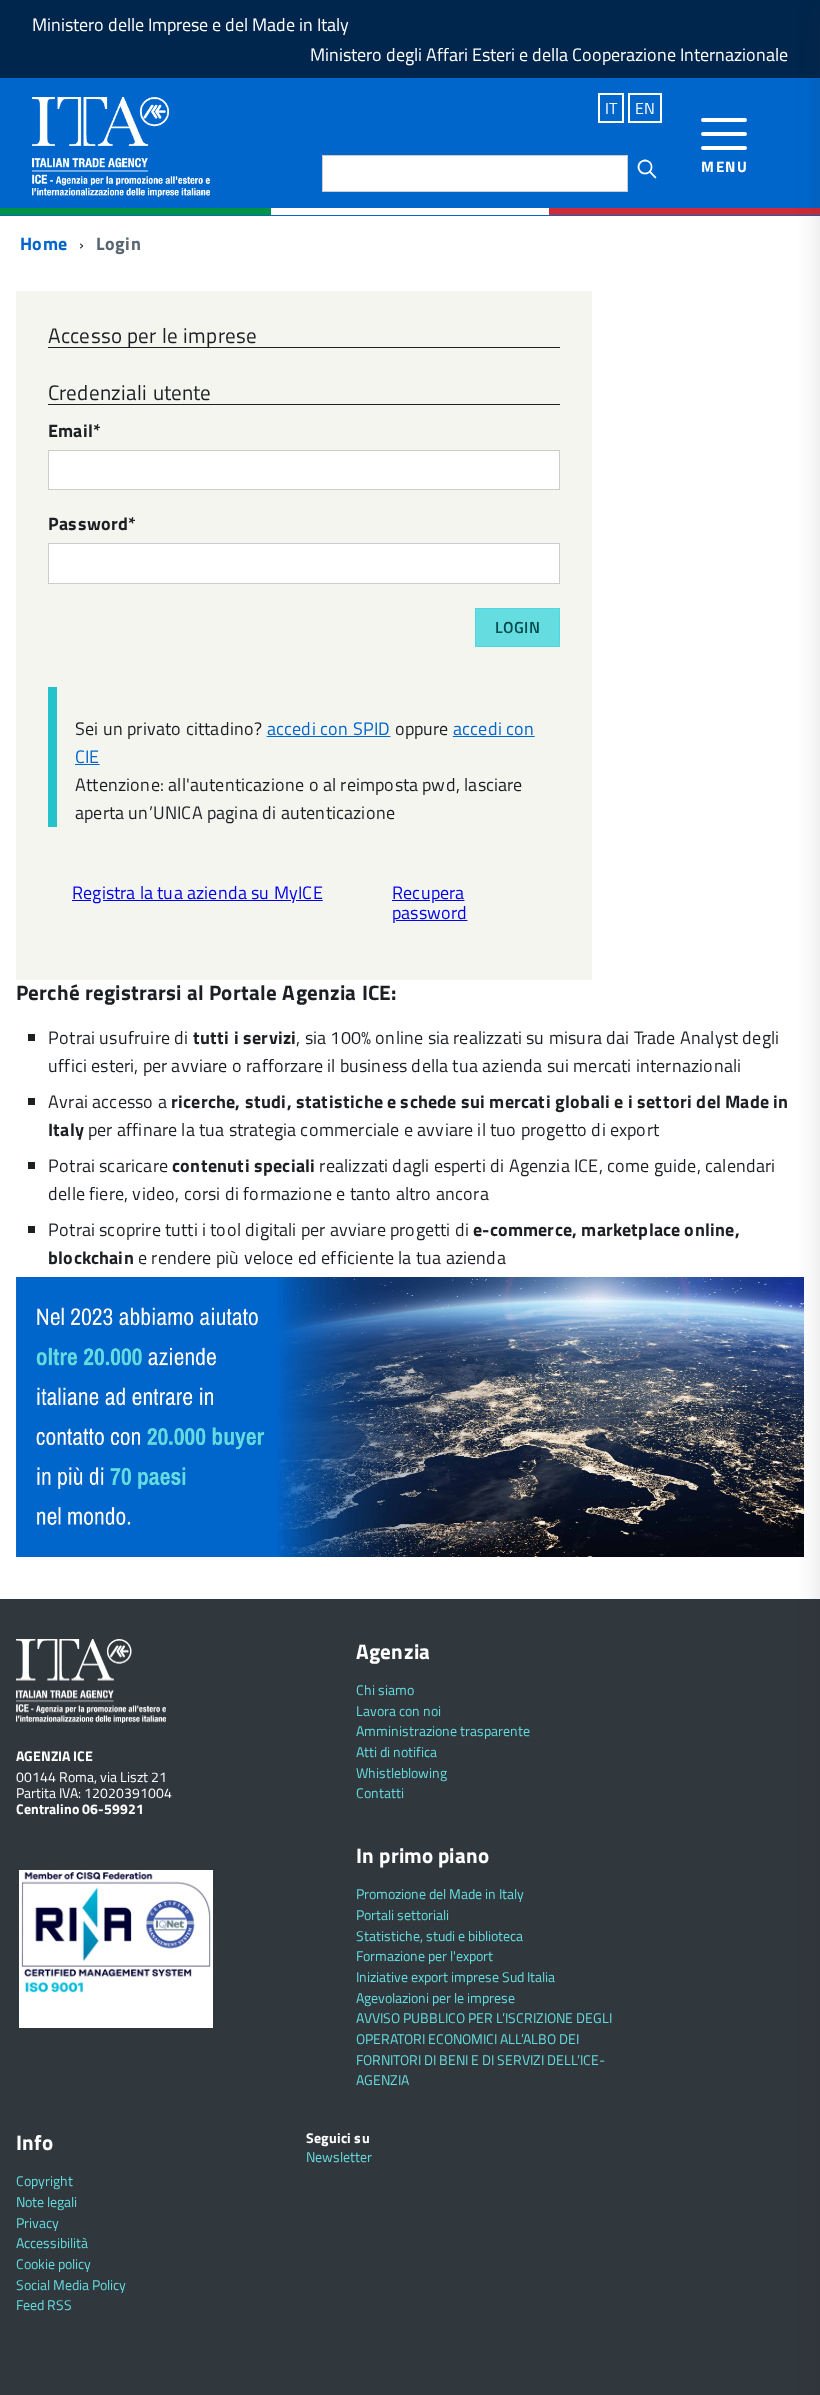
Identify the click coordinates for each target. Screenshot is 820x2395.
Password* (92, 525)
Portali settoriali (402, 1914)
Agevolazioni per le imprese (435, 1997)
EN (645, 108)
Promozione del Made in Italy (440, 1893)
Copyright (44, 2180)
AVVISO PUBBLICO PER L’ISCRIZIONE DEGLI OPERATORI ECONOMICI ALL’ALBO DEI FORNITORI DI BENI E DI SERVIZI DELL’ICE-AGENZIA (484, 2048)
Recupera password (429, 903)
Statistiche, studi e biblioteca (439, 1935)
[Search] (647, 169)
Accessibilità (52, 2242)
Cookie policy (53, 2263)
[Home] (121, 144)
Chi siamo (385, 1689)
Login (517, 627)
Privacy (37, 2222)
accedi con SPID (329, 728)
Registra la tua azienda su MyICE (197, 892)
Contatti (380, 1792)
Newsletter (339, 2156)
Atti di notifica (396, 1751)
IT (611, 108)
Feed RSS (44, 2304)
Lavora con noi (398, 1710)
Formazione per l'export (424, 1955)
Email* (74, 432)
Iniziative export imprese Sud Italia (455, 1976)
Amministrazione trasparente (443, 1730)
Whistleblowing (401, 1772)
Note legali (46, 2201)
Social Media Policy (71, 2284)
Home (41, 243)
